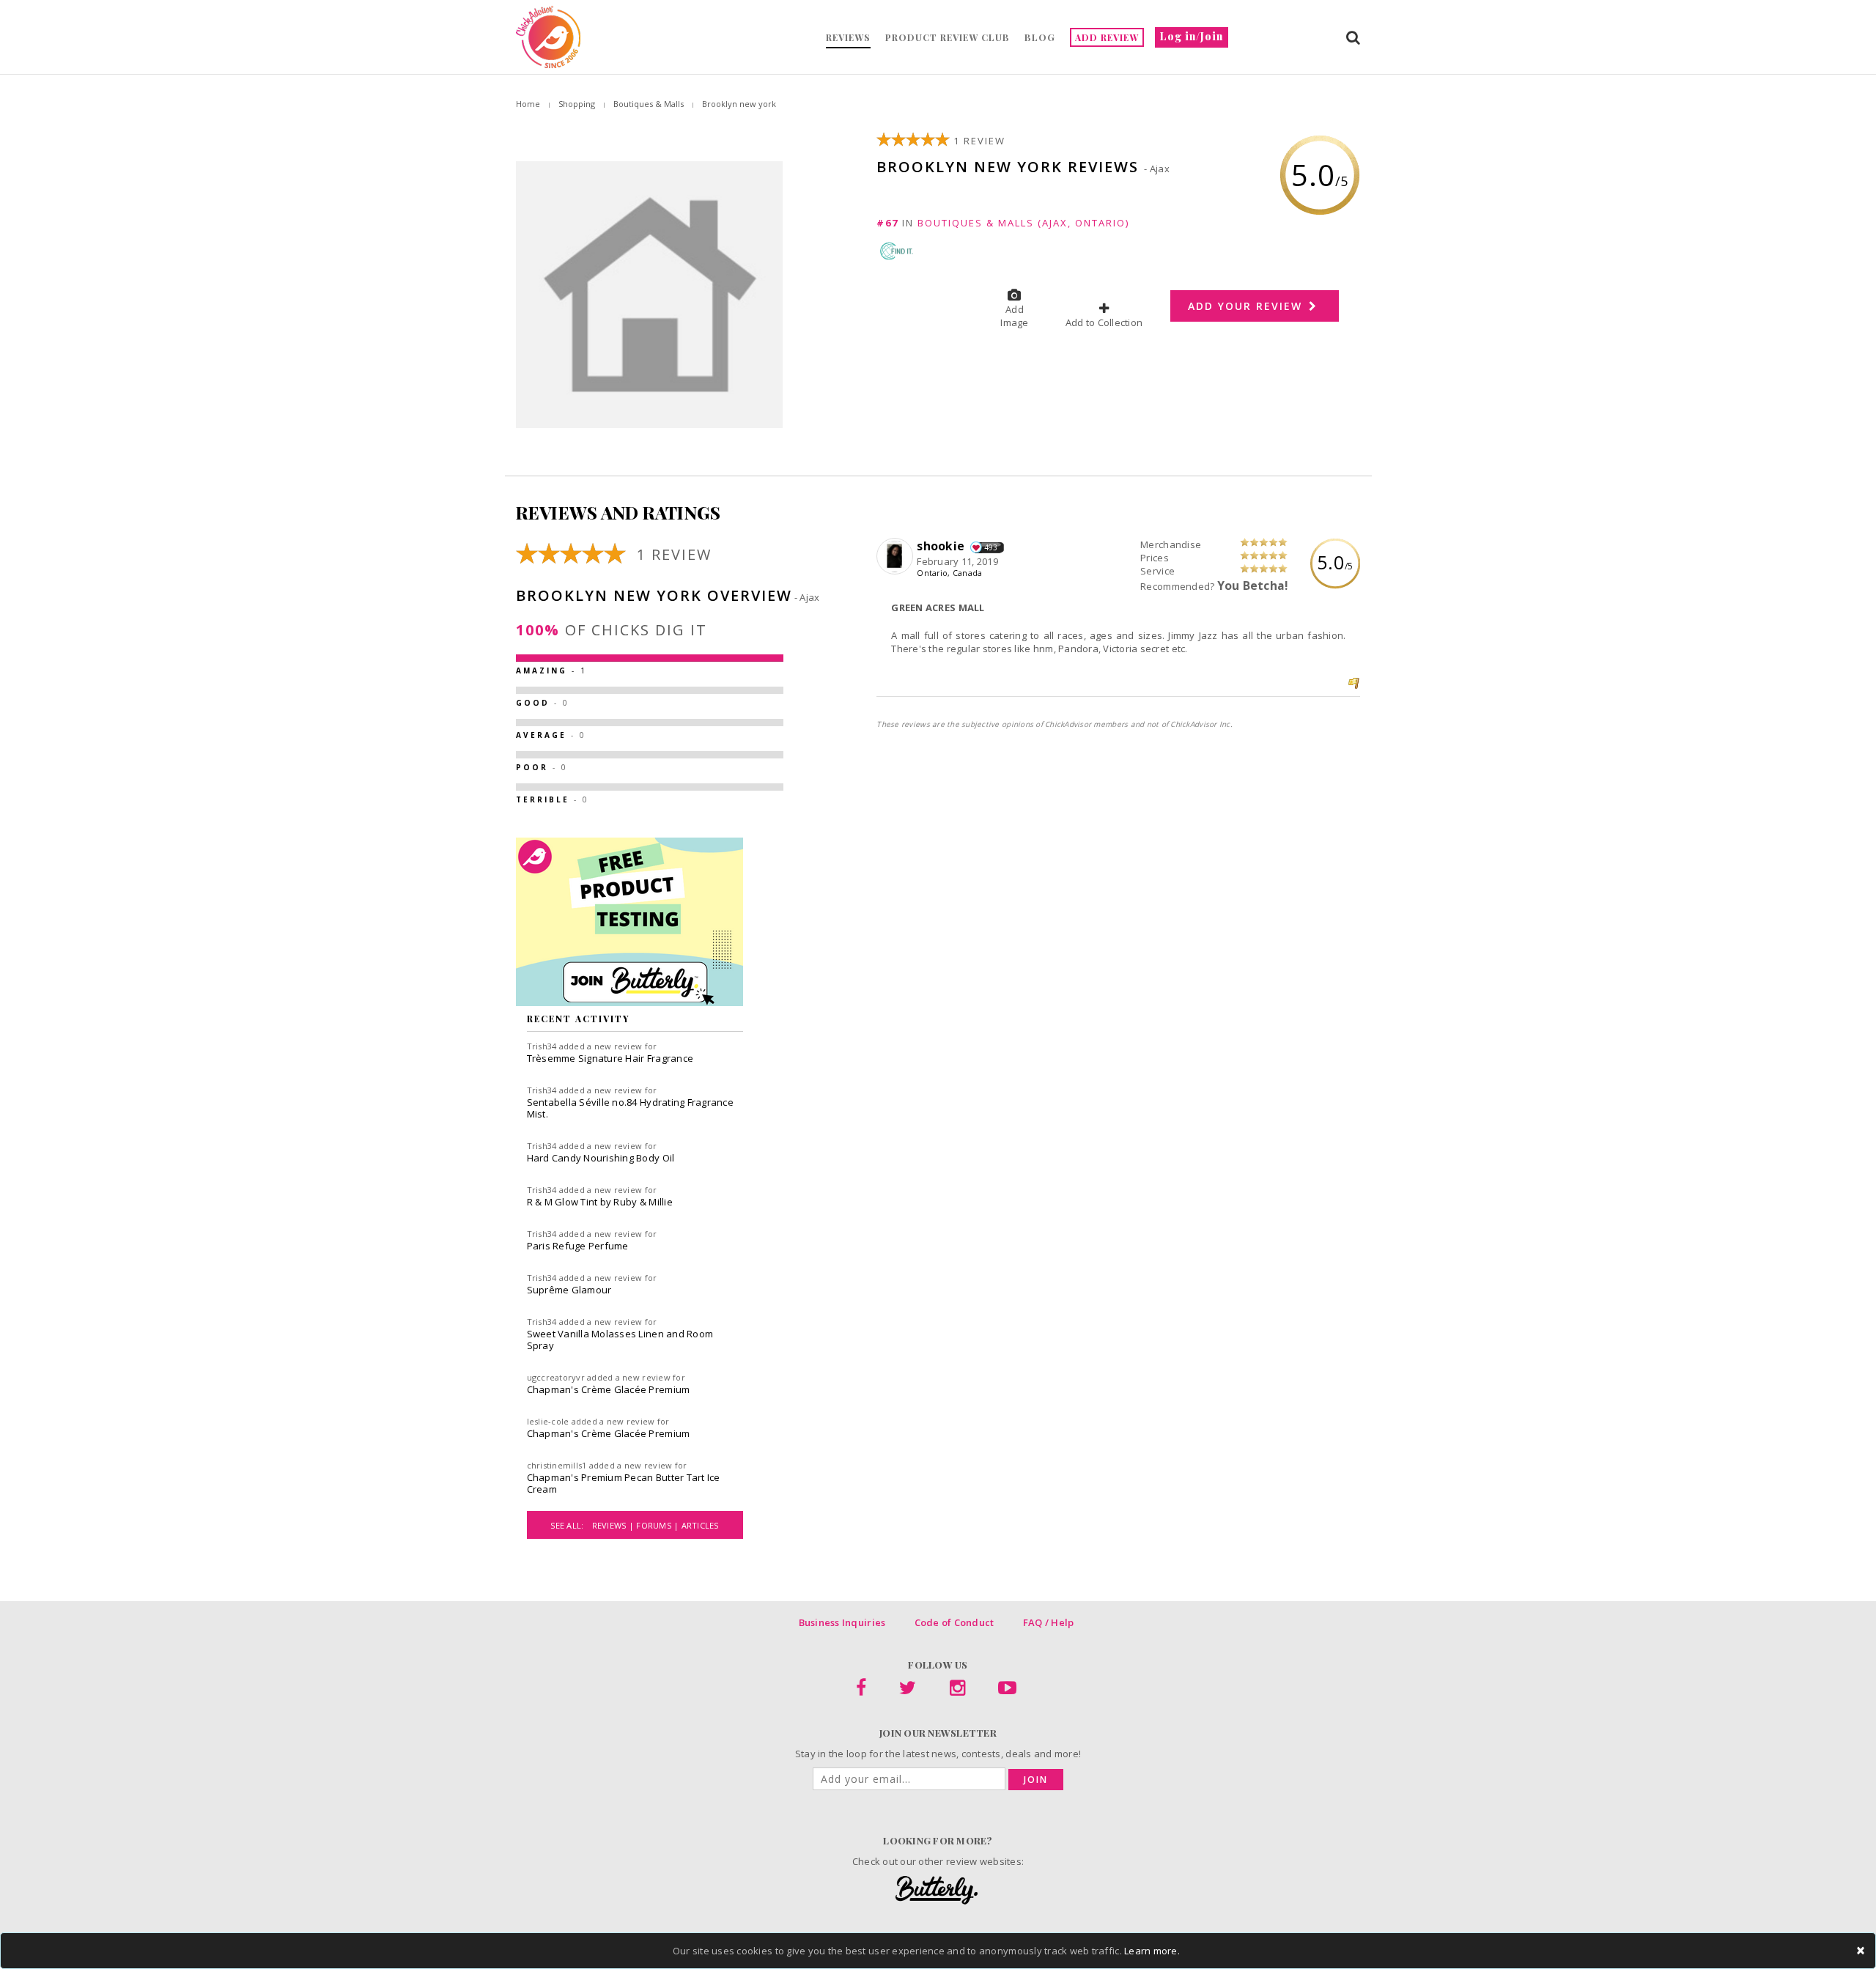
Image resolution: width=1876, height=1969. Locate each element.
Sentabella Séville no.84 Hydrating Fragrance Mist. (630, 1108)
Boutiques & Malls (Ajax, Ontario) (1023, 223)
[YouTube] (1007, 1691)
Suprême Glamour (569, 1290)
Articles (700, 1525)
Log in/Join (1192, 36)
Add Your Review (1247, 306)
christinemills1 (557, 1465)
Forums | (658, 1525)
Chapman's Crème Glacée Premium (609, 1389)
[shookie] (897, 557)
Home (528, 104)
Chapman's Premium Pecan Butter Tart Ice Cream (624, 1483)
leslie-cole (548, 1421)
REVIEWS (848, 37)
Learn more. (1152, 1951)
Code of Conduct (954, 1622)
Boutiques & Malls (649, 104)
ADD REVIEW (1107, 37)
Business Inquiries (842, 1622)
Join (1036, 1780)
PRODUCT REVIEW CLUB (948, 37)
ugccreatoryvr (556, 1377)
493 (991, 547)
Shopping (577, 104)
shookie (942, 546)
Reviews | (614, 1525)
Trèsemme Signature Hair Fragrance (610, 1058)
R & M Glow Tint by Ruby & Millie (600, 1202)
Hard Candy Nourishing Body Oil (601, 1158)
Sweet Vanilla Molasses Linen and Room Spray (620, 1340)
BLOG (1040, 37)
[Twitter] (908, 1691)
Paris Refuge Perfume (578, 1246)
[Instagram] (957, 1691)
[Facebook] (861, 1691)
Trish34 (542, 1046)
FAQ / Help (1049, 1622)
